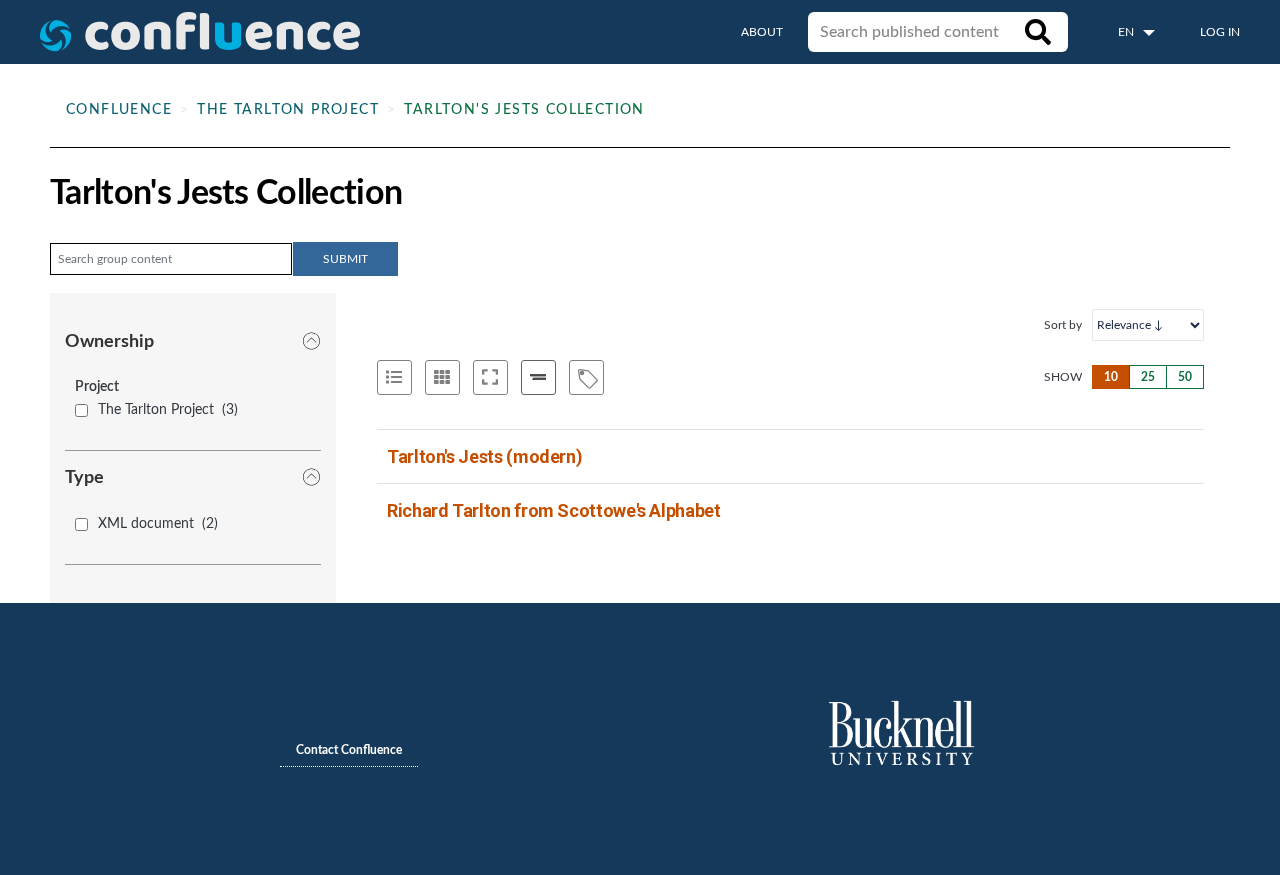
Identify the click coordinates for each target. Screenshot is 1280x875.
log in (1220, 32)
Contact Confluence (349, 750)
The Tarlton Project (288, 110)
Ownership (109, 342)
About (762, 32)
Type (84, 478)
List (394, 377)
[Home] (200, 32)
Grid (442, 377)
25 (1148, 377)
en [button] (1127, 32)
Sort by (1063, 325)
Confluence (119, 110)
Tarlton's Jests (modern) (484, 456)
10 (1111, 377)
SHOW (1063, 377)
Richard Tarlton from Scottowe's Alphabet (554, 510)
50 (1185, 377)
